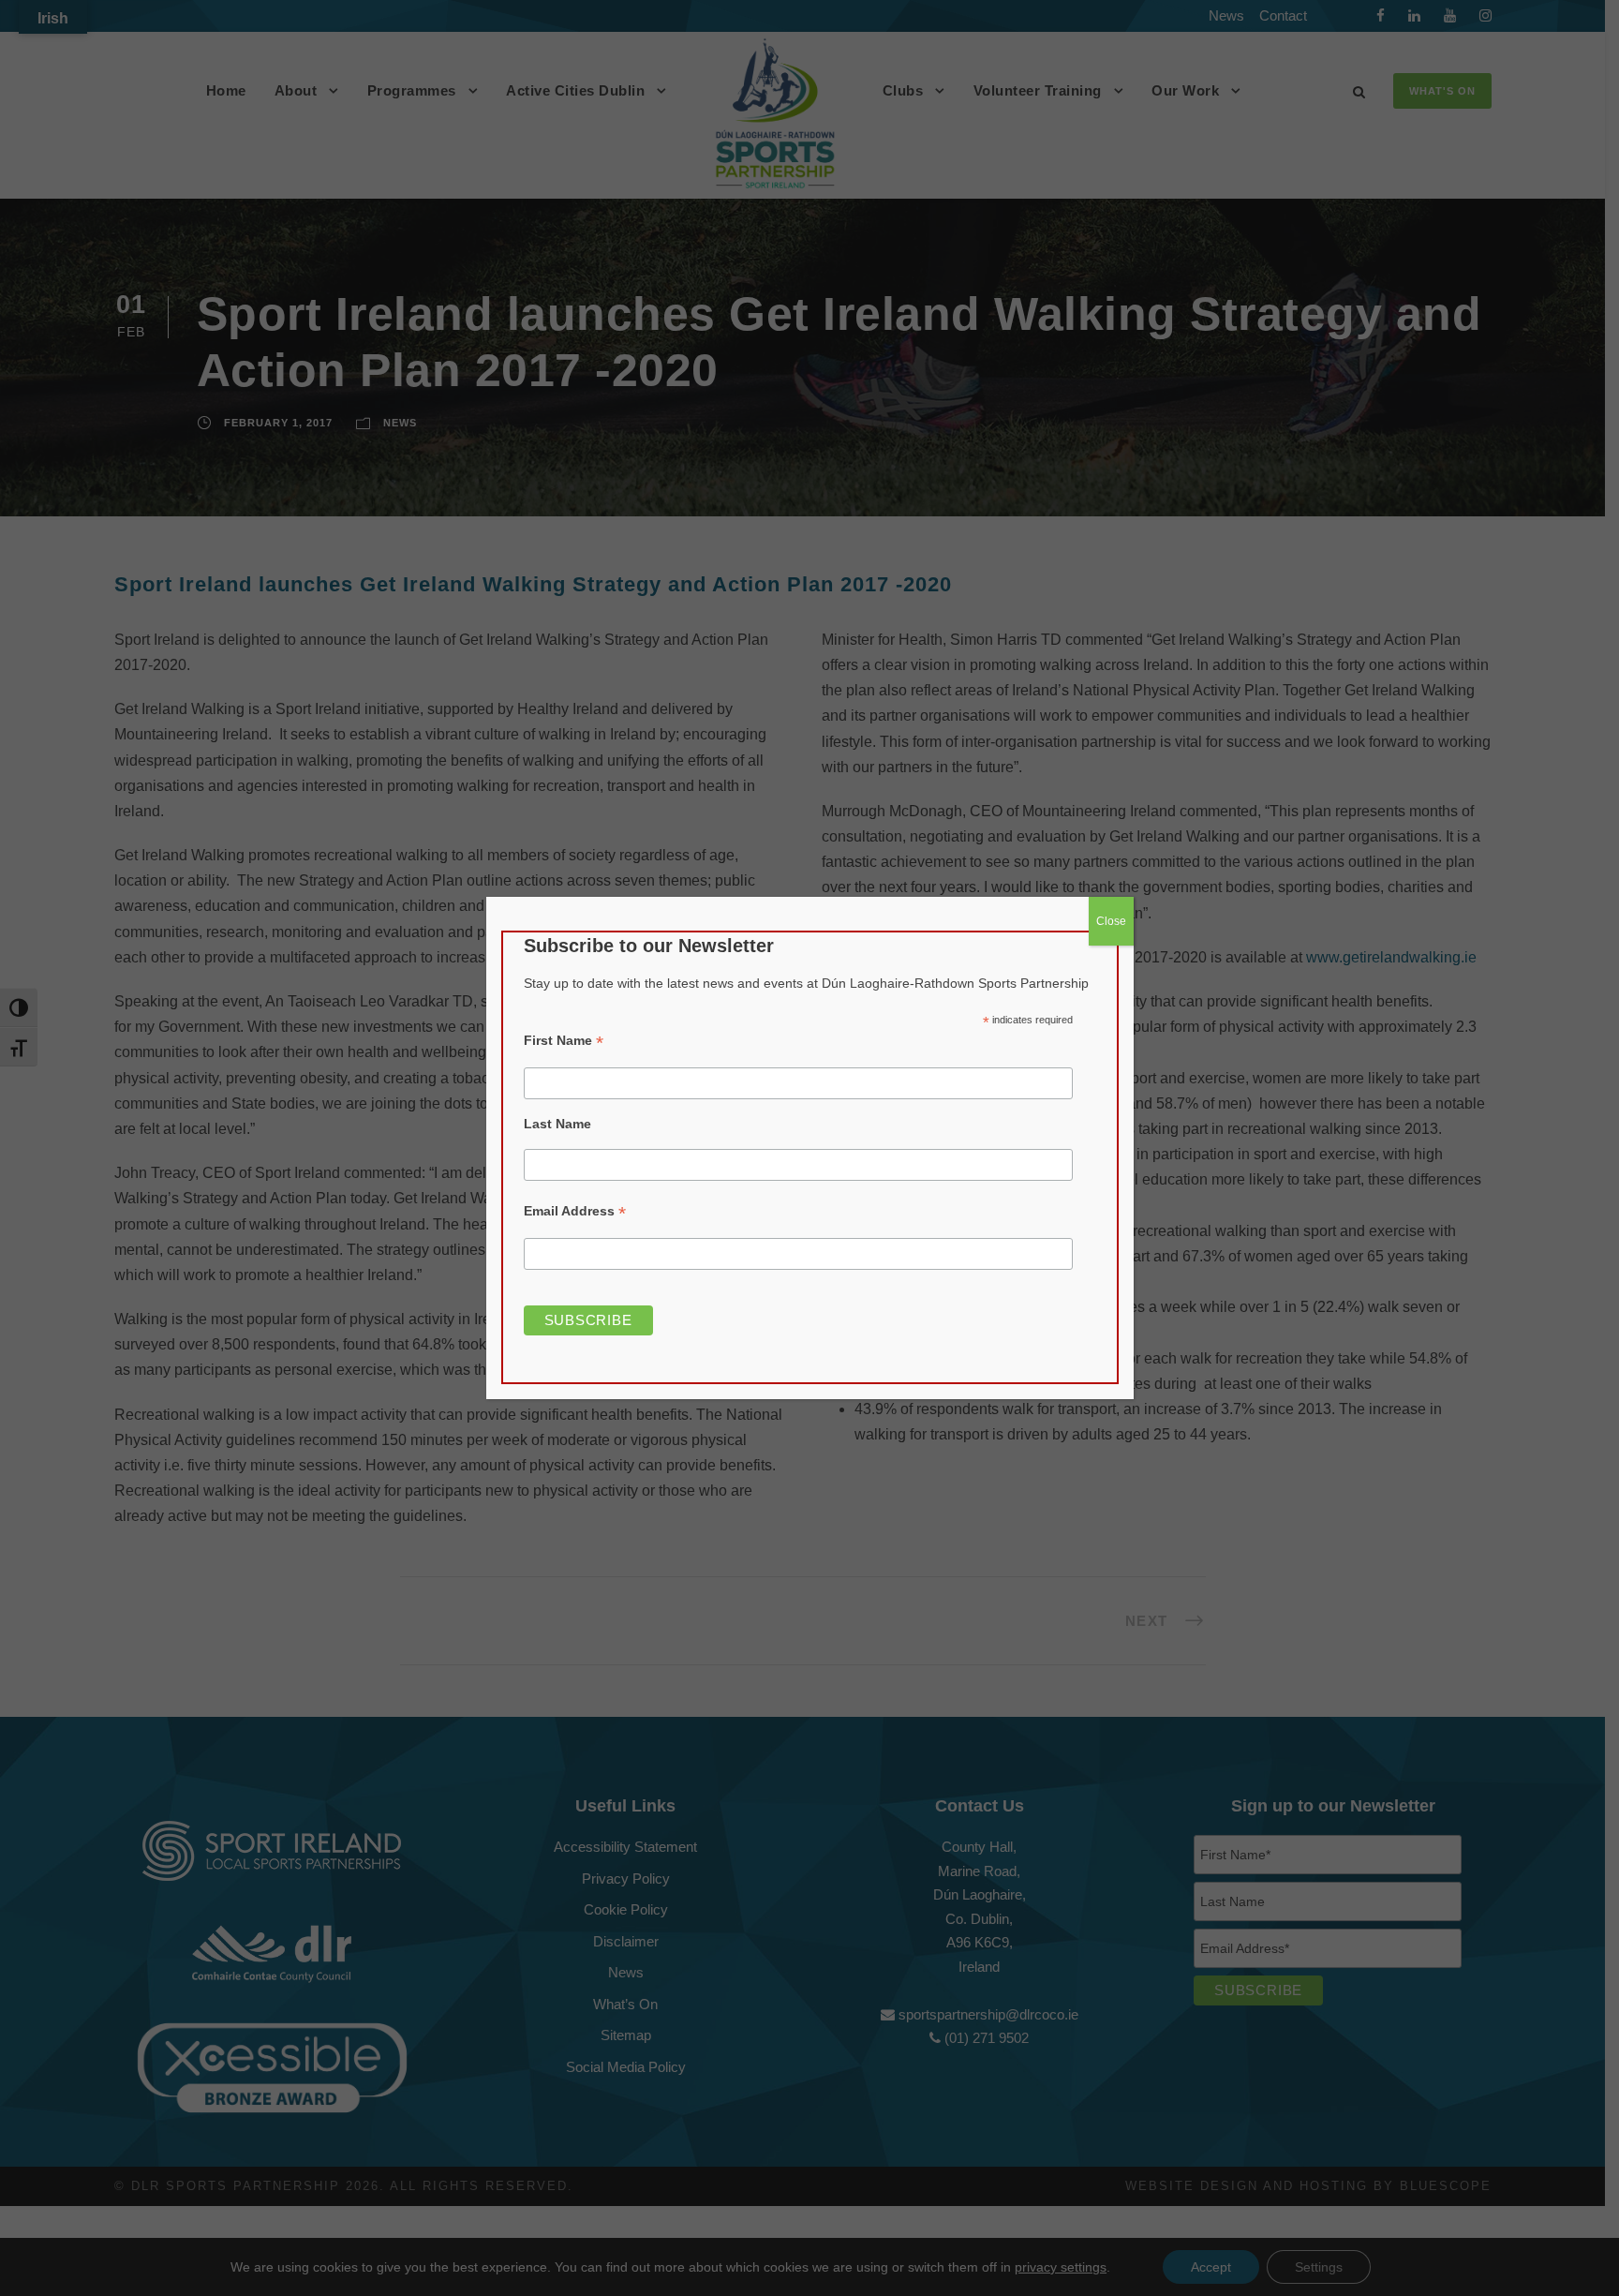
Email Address (575, 1211)
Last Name (557, 1124)
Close (1111, 921)
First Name (564, 1041)
